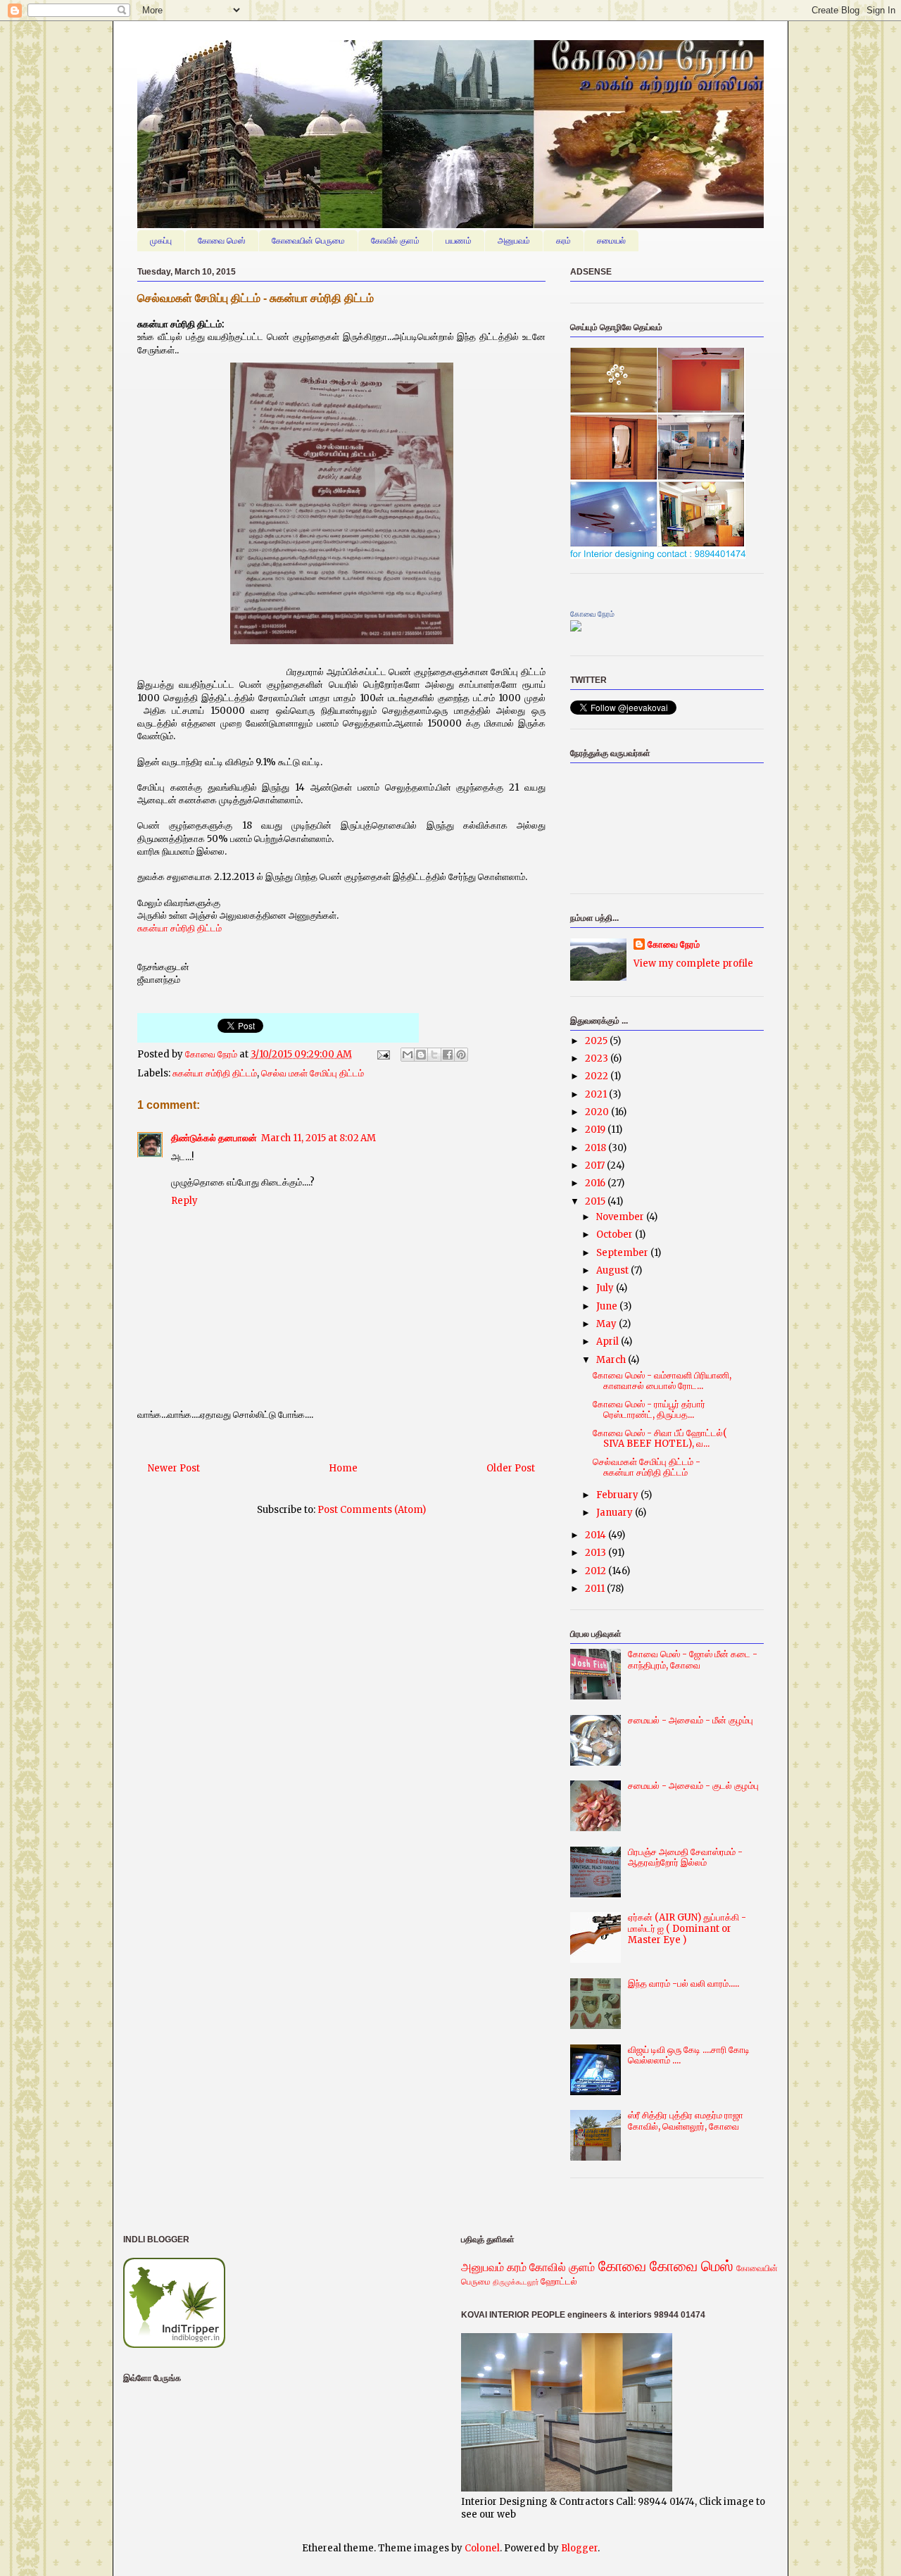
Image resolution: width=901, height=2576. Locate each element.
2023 (598, 1058)
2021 (597, 1094)
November (621, 1217)
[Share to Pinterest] (461, 1055)
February (618, 1495)
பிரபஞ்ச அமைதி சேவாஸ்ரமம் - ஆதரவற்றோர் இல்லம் (685, 1858)
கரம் (563, 241)
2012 (597, 1571)
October (616, 1234)
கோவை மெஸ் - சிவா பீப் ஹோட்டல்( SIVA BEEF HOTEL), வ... (660, 1439)
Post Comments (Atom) (372, 1510)
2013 (597, 1553)
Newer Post (174, 1468)
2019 (596, 1130)
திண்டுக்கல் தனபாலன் (214, 1138)
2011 (596, 1589)
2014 (597, 1535)
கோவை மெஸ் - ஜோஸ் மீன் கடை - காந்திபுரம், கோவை (693, 1660)
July (606, 1288)
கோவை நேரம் (212, 1054)
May (607, 1324)
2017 (596, 1166)
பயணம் (459, 241)
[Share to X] (434, 1055)
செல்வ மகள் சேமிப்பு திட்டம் (313, 1073)
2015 (596, 1201)
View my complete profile (693, 963)
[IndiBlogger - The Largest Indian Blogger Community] (174, 2345)
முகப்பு (161, 241)
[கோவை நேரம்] (576, 628)
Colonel (482, 2548)
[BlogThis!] (421, 1055)
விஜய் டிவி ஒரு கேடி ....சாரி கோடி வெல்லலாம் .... (689, 2055)
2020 (598, 1112)
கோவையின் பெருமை (308, 241)
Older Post (511, 1468)
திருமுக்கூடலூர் (516, 2282)
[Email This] (408, 1055)
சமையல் (611, 241)
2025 (597, 1041)
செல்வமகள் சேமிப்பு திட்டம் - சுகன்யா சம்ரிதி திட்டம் (647, 1468)
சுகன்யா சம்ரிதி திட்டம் (179, 928)
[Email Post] (382, 1054)
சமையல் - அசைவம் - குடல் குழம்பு (693, 1786)
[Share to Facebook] (448, 1055)
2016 (596, 1183)
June (608, 1306)
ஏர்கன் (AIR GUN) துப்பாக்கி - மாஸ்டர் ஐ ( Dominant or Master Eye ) (687, 1928)
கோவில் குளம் (395, 241)
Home (343, 1468)
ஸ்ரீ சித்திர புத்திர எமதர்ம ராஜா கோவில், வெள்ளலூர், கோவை (686, 2121)
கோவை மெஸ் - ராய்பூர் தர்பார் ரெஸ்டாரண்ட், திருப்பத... (649, 1410)
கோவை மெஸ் (222, 241)
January (616, 1513)
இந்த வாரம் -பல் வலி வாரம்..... (683, 1984)
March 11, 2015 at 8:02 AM (319, 1138)
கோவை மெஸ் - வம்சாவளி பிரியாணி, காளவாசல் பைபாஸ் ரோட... (662, 1381)
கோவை (622, 2266)
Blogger (579, 2548)
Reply (184, 1201)
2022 (598, 1076)
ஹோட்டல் (559, 2281)
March (612, 1360)
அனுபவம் (514, 241)
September (623, 1253)
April (609, 1342)
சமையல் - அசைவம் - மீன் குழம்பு (691, 1720)
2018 (597, 1148)
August (613, 1270)
